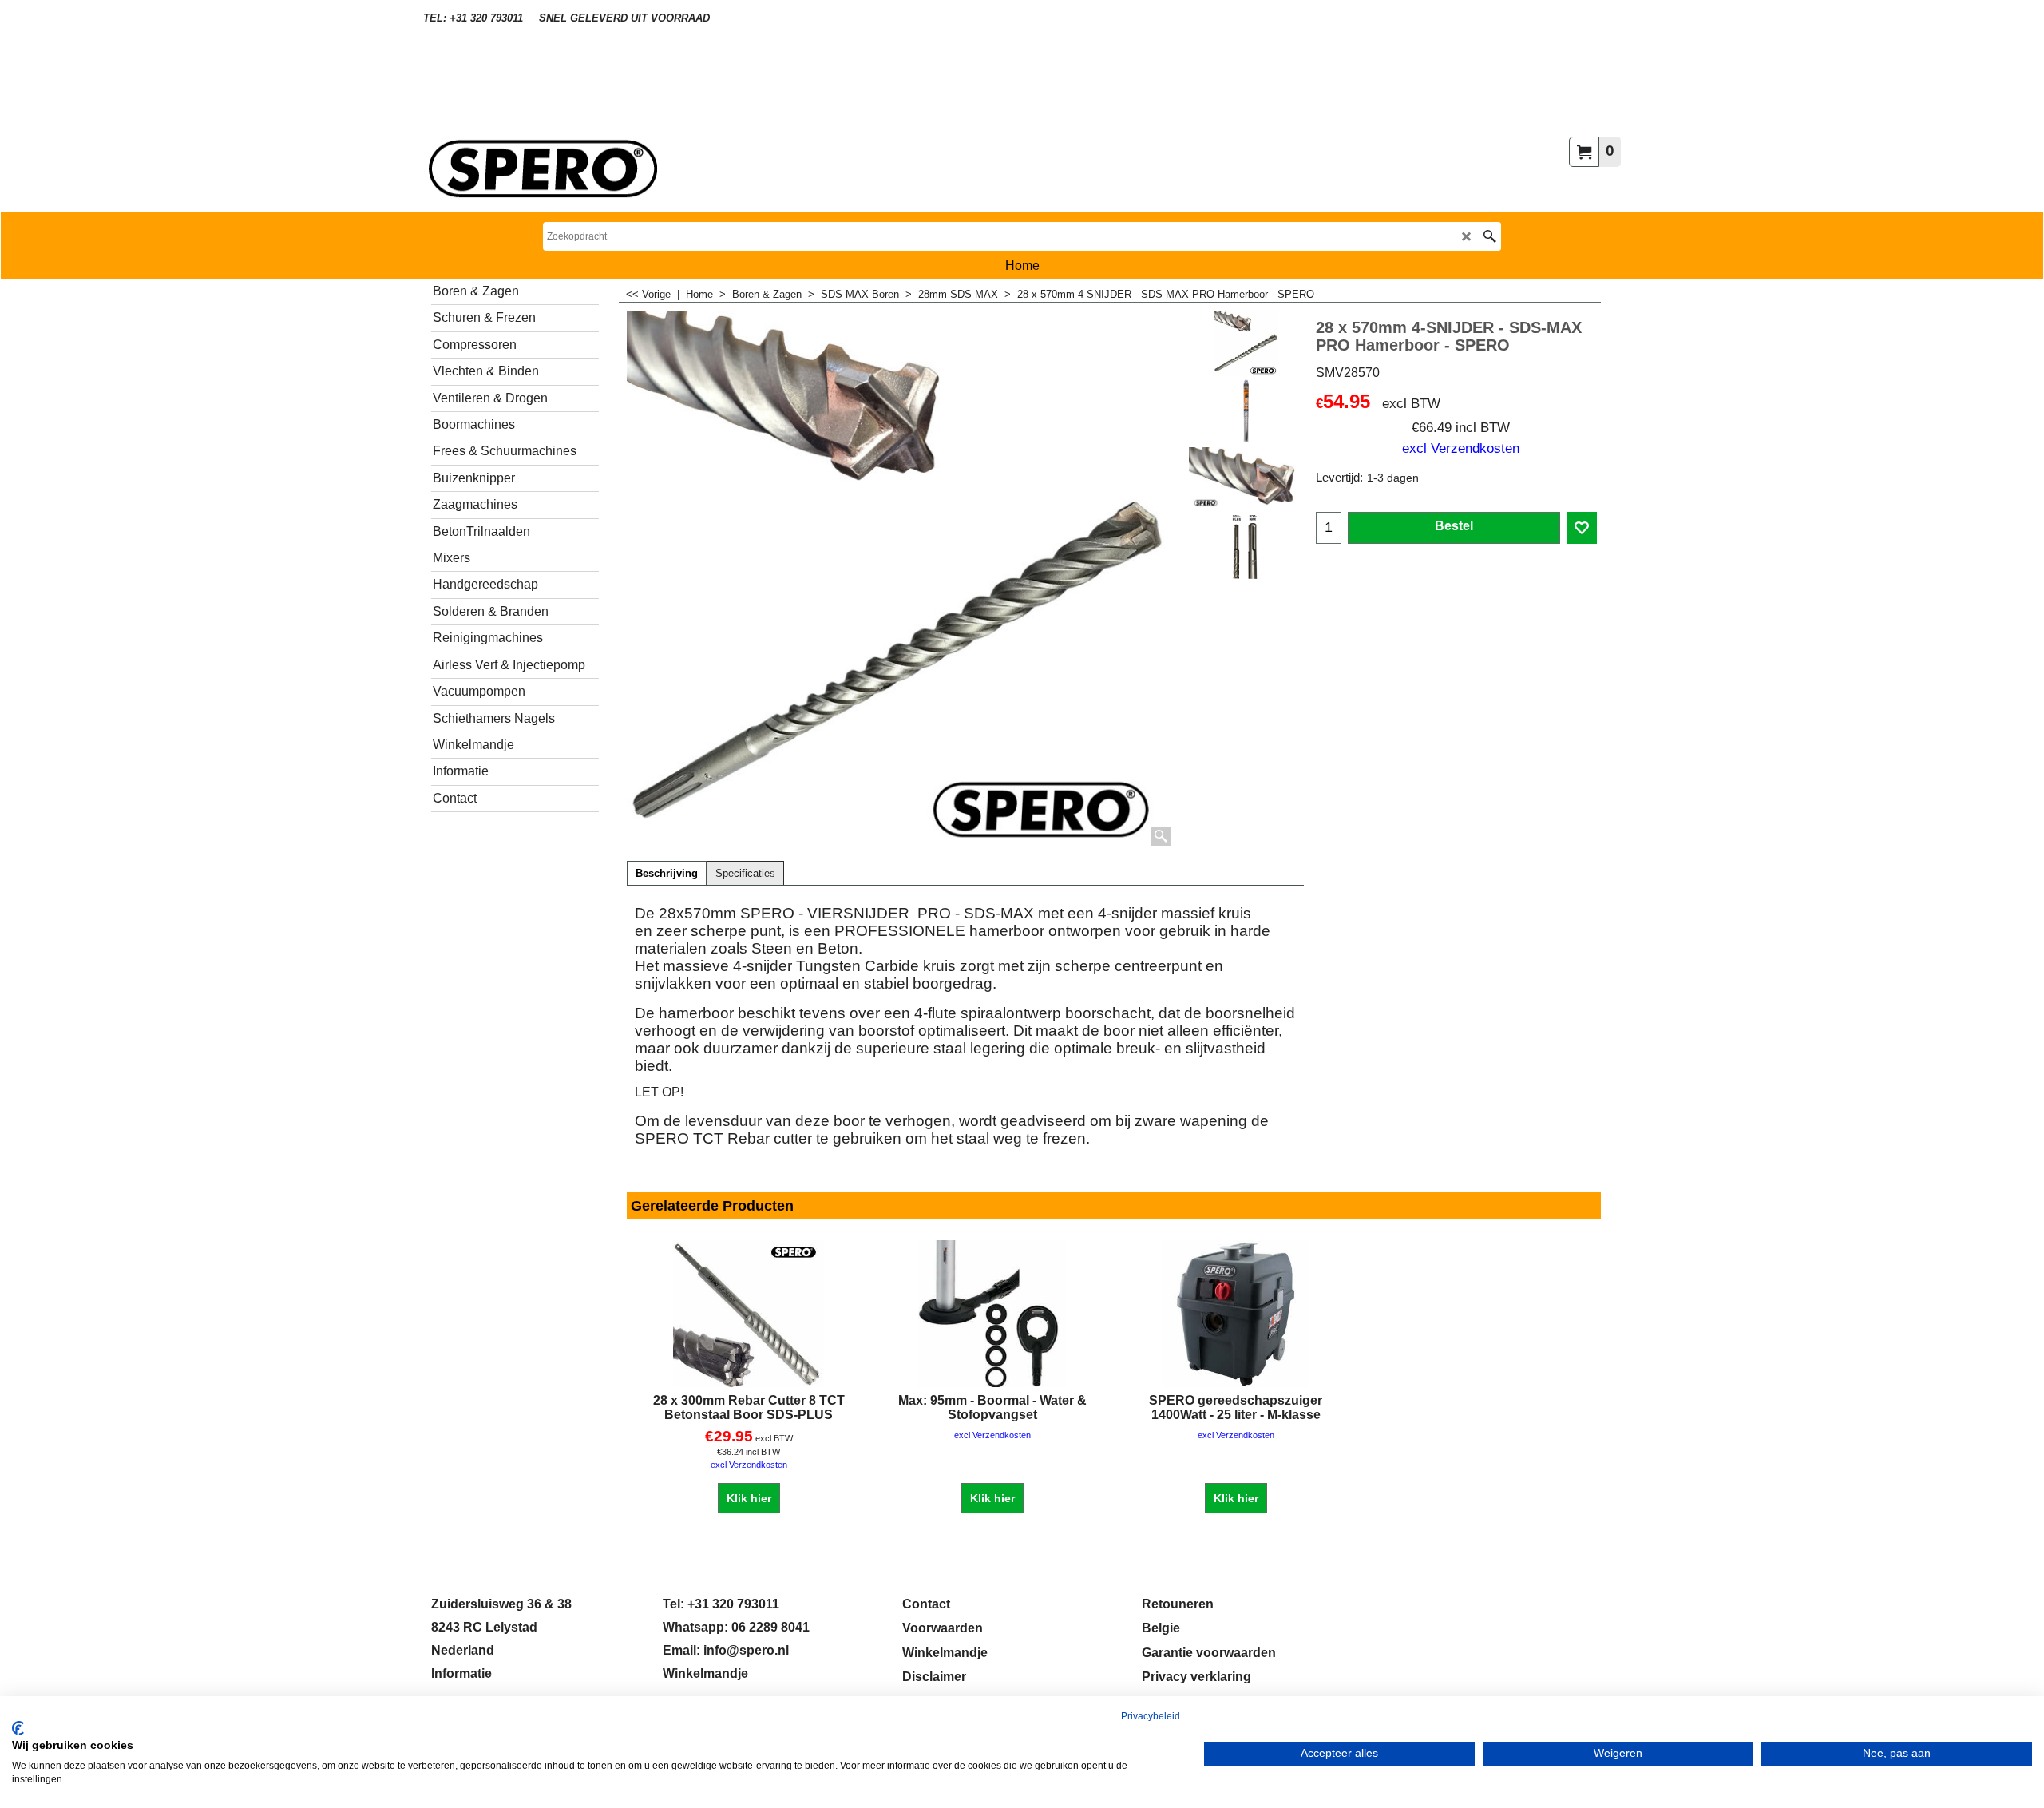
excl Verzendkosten (1461, 448)
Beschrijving (667, 874)
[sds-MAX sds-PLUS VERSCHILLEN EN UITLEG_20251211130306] (1246, 547)
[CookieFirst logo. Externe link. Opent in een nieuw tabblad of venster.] (18, 1728)
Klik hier (749, 1498)
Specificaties (745, 874)
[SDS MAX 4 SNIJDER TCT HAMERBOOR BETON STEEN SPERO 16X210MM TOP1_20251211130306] (1246, 479)
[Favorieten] (1582, 528)
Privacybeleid (1151, 1716)
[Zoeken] (1489, 236)
